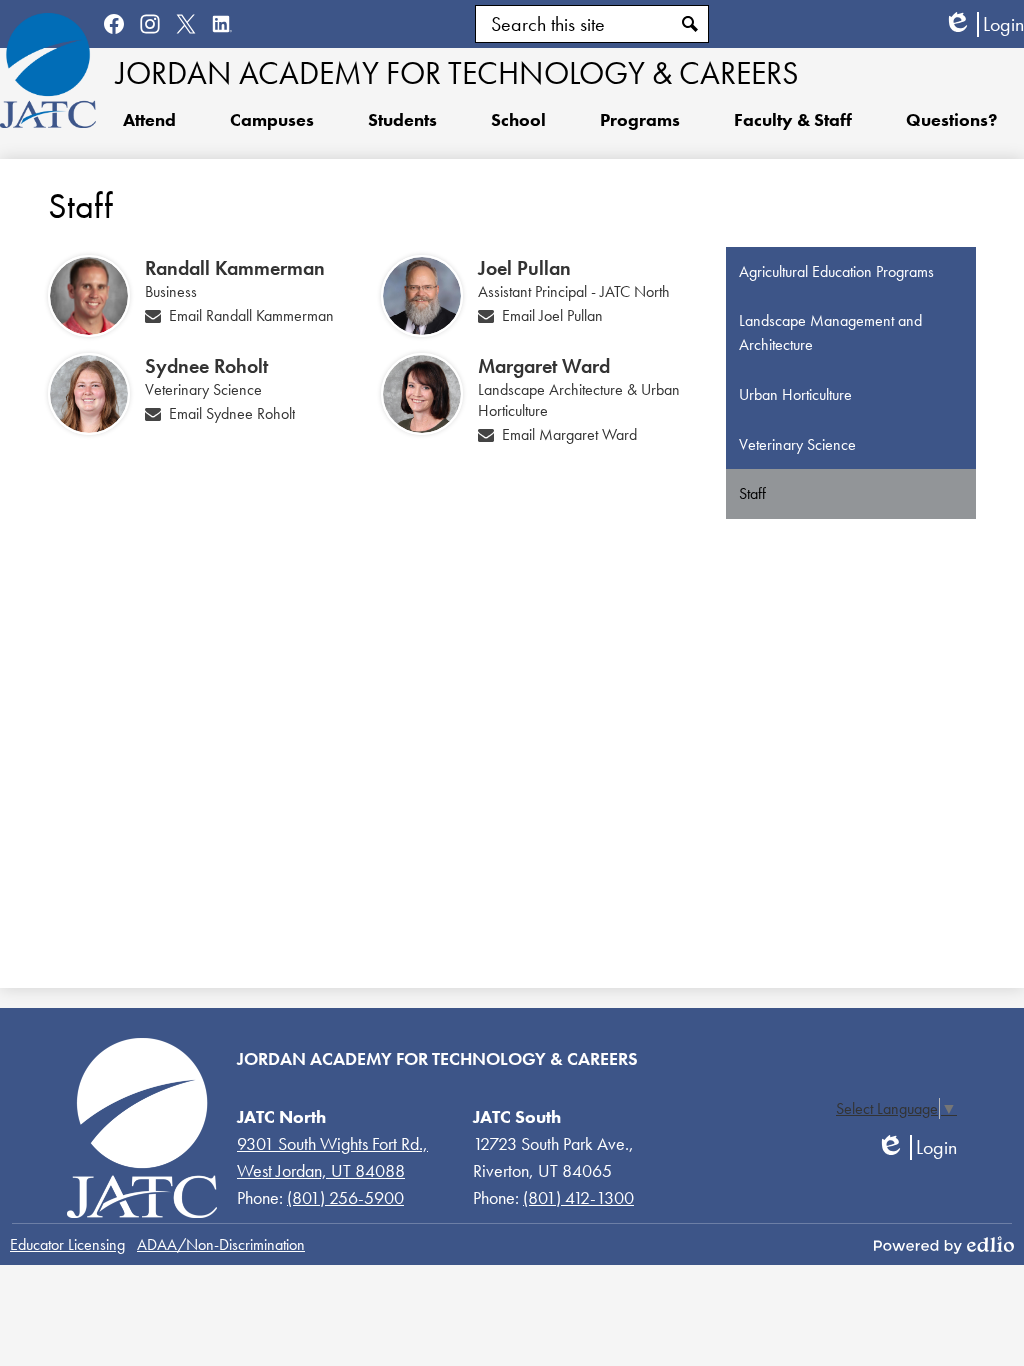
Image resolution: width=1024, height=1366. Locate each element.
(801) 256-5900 (345, 1197)
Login (983, 24)
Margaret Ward (544, 366)
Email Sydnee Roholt (232, 413)
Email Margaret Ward (569, 434)
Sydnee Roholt (206, 366)
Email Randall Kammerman (251, 315)
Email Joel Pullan (552, 315)
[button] (402, 119)
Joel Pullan (524, 268)
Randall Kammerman (235, 268)
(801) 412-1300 (578, 1197)
